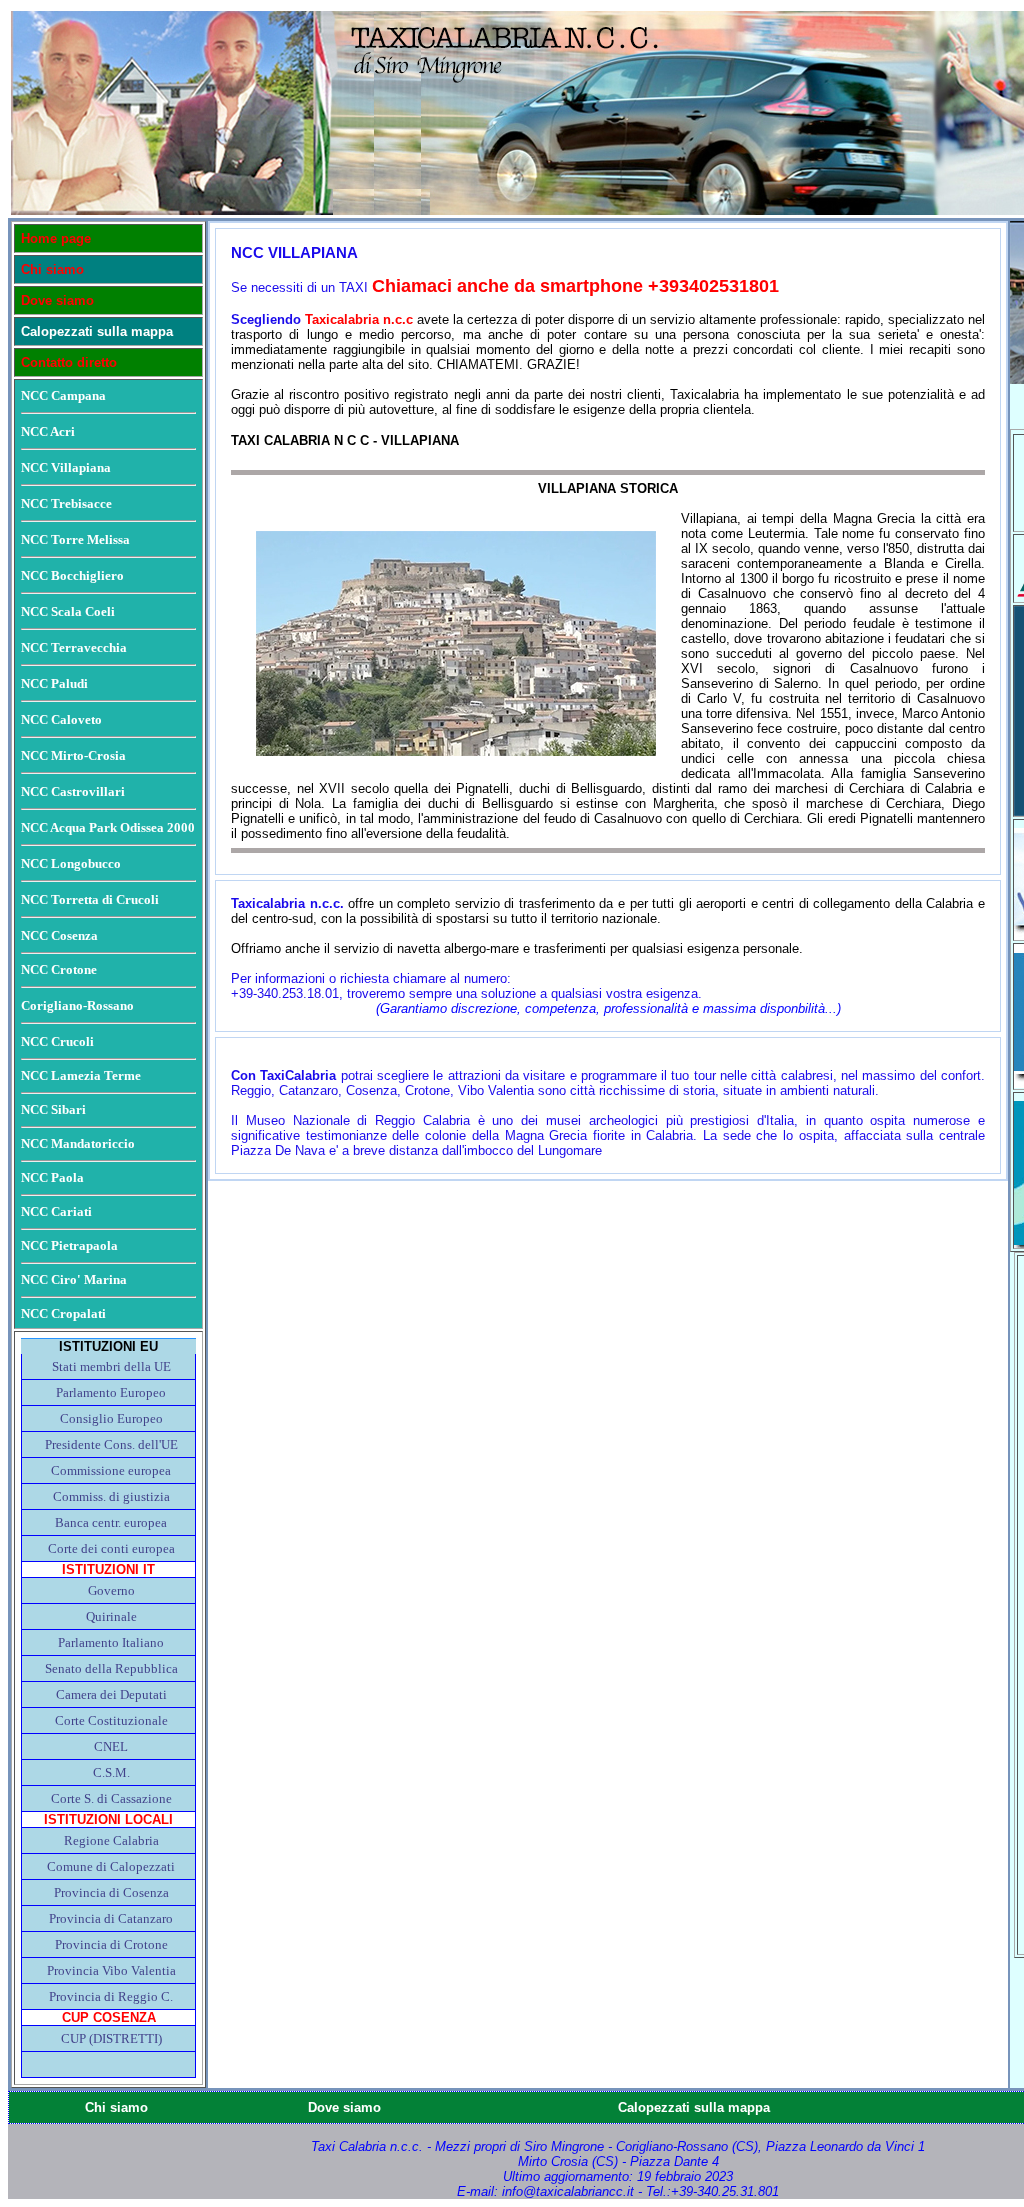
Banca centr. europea (111, 1522)
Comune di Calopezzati (111, 1866)
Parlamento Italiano (111, 1642)
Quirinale (111, 1616)
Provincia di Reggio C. (111, 1996)
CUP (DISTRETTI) (111, 2038)
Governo (111, 1590)
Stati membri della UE (111, 1366)
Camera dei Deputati (111, 1694)
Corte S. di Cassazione (111, 1798)
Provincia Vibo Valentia (111, 1970)
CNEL (111, 1746)
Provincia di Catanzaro (111, 1918)
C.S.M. (111, 1772)
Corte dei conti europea (111, 1548)
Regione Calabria (111, 1840)
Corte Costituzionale (111, 1720)
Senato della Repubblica (111, 1668)
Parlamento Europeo (111, 1392)
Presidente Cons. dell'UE (111, 1444)
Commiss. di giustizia (111, 1496)
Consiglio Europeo (111, 1418)
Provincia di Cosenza (111, 1892)
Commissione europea (111, 1470)
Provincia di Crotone (111, 1944)
